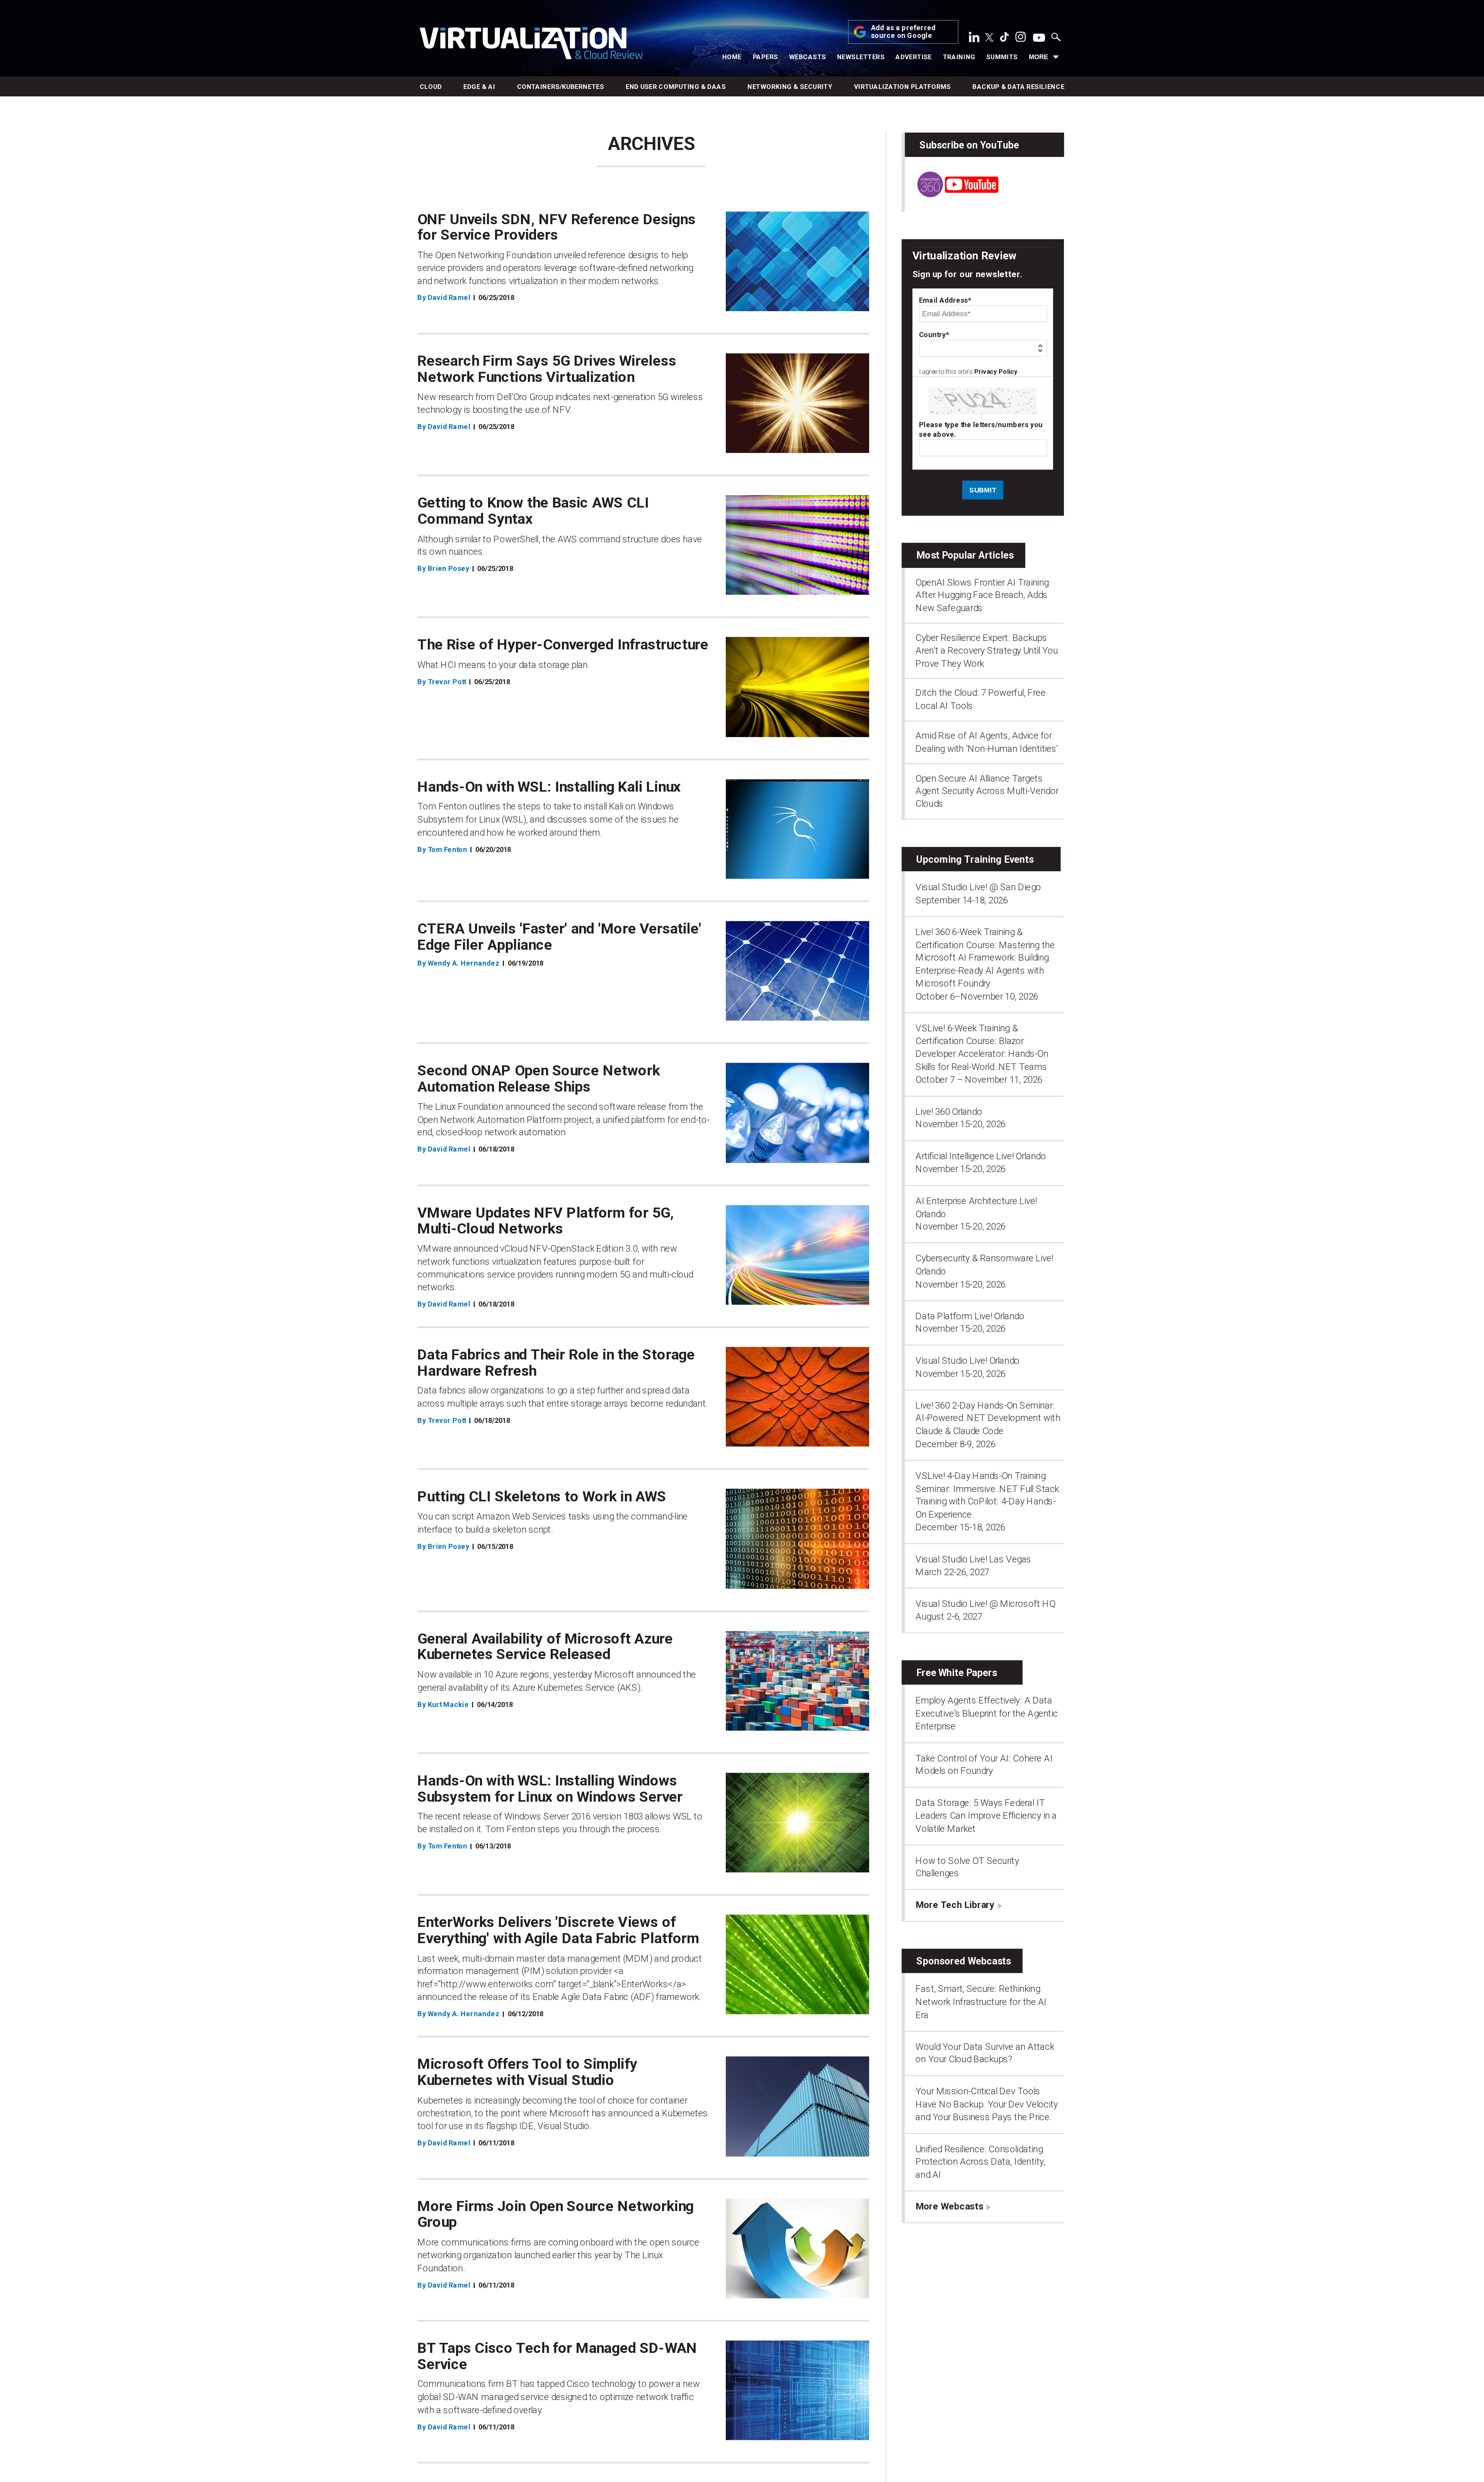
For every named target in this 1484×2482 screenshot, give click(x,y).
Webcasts (808, 57)
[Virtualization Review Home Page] (531, 45)
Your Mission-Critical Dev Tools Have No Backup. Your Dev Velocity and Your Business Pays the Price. (987, 2104)
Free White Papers (957, 1672)
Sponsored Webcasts (964, 1961)
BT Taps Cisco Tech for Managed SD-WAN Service (557, 2356)
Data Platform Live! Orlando (970, 1316)
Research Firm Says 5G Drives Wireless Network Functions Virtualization (547, 369)
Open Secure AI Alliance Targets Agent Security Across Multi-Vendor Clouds (987, 791)
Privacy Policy (996, 372)
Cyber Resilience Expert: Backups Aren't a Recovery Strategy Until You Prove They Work (987, 650)
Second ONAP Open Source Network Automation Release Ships (539, 1078)
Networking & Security (790, 87)
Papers (766, 57)
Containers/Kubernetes (561, 87)
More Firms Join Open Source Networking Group (556, 2214)
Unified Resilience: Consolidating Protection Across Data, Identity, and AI (980, 2162)
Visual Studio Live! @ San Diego (978, 887)
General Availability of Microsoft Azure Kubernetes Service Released (545, 1646)
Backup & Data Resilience (1018, 87)
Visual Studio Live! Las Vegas (973, 1559)
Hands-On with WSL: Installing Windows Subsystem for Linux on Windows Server (550, 1788)
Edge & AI (479, 87)
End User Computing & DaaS (676, 87)
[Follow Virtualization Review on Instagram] (1021, 39)
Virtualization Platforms (903, 87)
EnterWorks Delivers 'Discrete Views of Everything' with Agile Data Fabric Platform (558, 1930)
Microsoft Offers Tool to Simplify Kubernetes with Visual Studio (528, 2072)
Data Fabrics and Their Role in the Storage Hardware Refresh (556, 1363)
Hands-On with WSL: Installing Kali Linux (549, 787)
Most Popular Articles (965, 555)
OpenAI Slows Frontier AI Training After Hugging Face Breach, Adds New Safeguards (982, 595)
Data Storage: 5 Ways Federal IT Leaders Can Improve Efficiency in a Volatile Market (986, 1816)
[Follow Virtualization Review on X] (989, 38)
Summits (1002, 57)
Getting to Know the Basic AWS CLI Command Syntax (533, 511)
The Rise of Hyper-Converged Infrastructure (563, 645)
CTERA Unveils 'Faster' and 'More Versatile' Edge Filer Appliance (559, 937)
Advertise (914, 57)
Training (959, 57)
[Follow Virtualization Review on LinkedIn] (974, 39)
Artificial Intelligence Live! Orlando (981, 1156)
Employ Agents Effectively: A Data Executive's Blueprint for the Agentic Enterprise (987, 1713)
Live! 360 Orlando (949, 1111)
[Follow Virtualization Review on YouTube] (1039, 38)
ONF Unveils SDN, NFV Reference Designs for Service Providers (556, 227)
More (1038, 57)
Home (732, 57)
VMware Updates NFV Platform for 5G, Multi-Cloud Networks (546, 1221)
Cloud (431, 87)
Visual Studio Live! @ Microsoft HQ (985, 1604)
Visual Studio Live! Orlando (967, 1361)
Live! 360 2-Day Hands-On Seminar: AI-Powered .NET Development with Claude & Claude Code (988, 1418)
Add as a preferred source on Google (904, 32)
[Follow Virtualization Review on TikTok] (1004, 39)
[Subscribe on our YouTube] (951, 194)
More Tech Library (955, 1905)
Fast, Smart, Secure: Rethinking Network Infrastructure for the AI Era (981, 2002)
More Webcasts (949, 2206)
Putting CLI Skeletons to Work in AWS (542, 1497)
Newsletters (861, 57)
